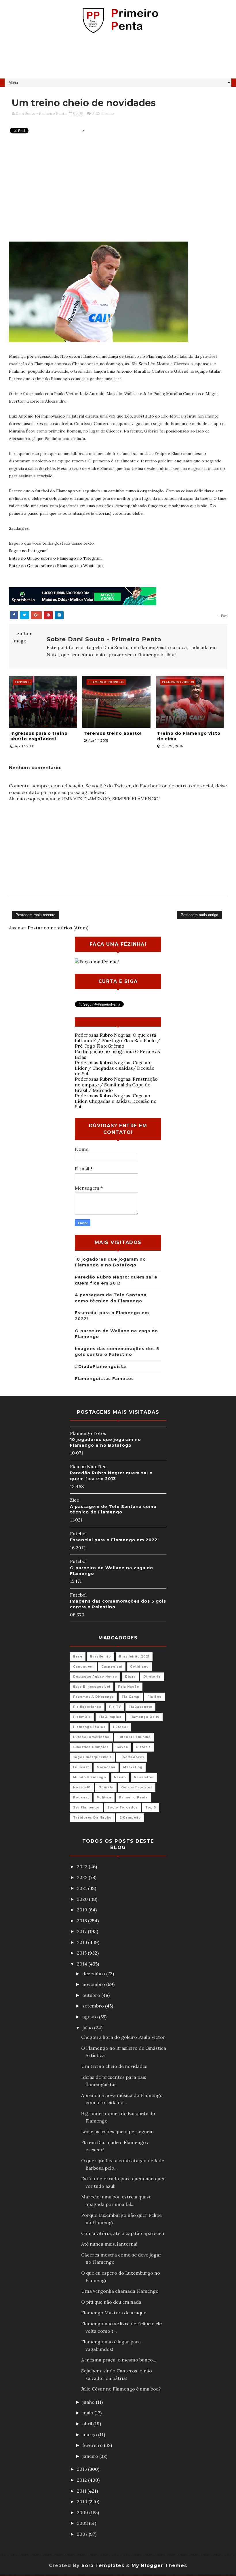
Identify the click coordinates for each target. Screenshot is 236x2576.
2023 (83, 1867)
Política (104, 1797)
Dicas (130, 1677)
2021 (82, 1888)
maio (88, 2413)
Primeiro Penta (134, 1797)
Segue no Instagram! (29, 551)
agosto (91, 2017)
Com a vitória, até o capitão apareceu (123, 2233)
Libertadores (132, 1757)
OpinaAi (106, 1787)
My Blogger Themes (159, 2566)
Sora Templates (103, 2566)
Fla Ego (155, 1697)
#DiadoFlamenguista (100, 1367)
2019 (83, 1910)
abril (88, 2424)
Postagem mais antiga (199, 915)
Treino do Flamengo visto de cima (189, 736)
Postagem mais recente (35, 915)
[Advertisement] (118, 58)
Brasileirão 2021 (134, 1657)
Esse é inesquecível (92, 1687)
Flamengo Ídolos (89, 1727)
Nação (120, 1777)
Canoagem (83, 1667)
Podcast (81, 1797)
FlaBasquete (140, 1707)
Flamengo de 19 (144, 1717)
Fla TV (115, 1707)
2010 (83, 2502)
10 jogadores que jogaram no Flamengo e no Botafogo (105, 1442)
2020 (83, 1899)
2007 (83, 2534)
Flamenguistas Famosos (104, 1379)
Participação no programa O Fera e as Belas (117, 1054)
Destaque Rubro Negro (95, 1677)
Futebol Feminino (134, 1737)
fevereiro (93, 2445)
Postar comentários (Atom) (58, 928)
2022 (83, 1877)
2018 (82, 1921)
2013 (82, 2469)
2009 (83, 2512)
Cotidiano (139, 1667)
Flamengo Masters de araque (114, 2313)
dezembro (94, 1974)
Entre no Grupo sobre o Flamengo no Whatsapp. (56, 566)
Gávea (122, 1747)
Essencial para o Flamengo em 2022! (114, 1540)
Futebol (120, 1727)
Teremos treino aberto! (113, 733)
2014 (83, 1964)
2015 (82, 1953)
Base (78, 1657)
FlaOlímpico (110, 1717)
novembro (94, 1984)
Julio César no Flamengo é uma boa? (121, 2389)
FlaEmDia (82, 1717)
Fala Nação (129, 1687)
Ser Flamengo (86, 1807)
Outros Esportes (137, 1787)
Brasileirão (101, 1657)
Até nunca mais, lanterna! (109, 2244)
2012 (82, 2480)
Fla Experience (87, 1707)
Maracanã (106, 1767)
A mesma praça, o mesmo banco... (119, 2360)
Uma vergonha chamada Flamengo (120, 2291)
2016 (82, 1942)
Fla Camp (131, 1697)
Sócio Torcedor (122, 1807)
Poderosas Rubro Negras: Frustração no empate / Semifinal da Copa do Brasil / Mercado (116, 1084)
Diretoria (152, 1677)
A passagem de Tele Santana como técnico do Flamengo (113, 1509)
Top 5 (151, 1807)
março (90, 2435)
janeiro (91, 2456)
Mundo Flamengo (90, 1777)
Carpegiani (112, 1667)
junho (89, 2402)
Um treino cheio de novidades (114, 2066)
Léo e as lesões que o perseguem (117, 2131)
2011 (82, 2491)
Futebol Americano (91, 1737)
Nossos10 (82, 1787)
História (143, 1747)
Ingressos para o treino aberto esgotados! (39, 736)
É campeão (130, 1818)
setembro (94, 2006)
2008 (83, 2523)
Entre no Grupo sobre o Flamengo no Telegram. (56, 558)
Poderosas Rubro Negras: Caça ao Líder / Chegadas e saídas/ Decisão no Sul (115, 1068)
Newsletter (144, 1777)
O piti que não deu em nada (111, 2302)
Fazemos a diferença (94, 1697)
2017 (82, 1931)
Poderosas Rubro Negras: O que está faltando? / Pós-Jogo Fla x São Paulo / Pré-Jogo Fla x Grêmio (117, 1040)
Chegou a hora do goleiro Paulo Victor (123, 2037)
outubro (92, 1995)
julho (88, 2028)
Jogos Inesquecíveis (92, 1757)
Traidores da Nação (92, 1818)
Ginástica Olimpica (91, 1747)
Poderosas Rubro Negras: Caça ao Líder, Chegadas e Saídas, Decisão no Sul (116, 1101)
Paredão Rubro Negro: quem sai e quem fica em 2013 (111, 1476)
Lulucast (81, 1767)
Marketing (133, 1767)
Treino (108, 113)
